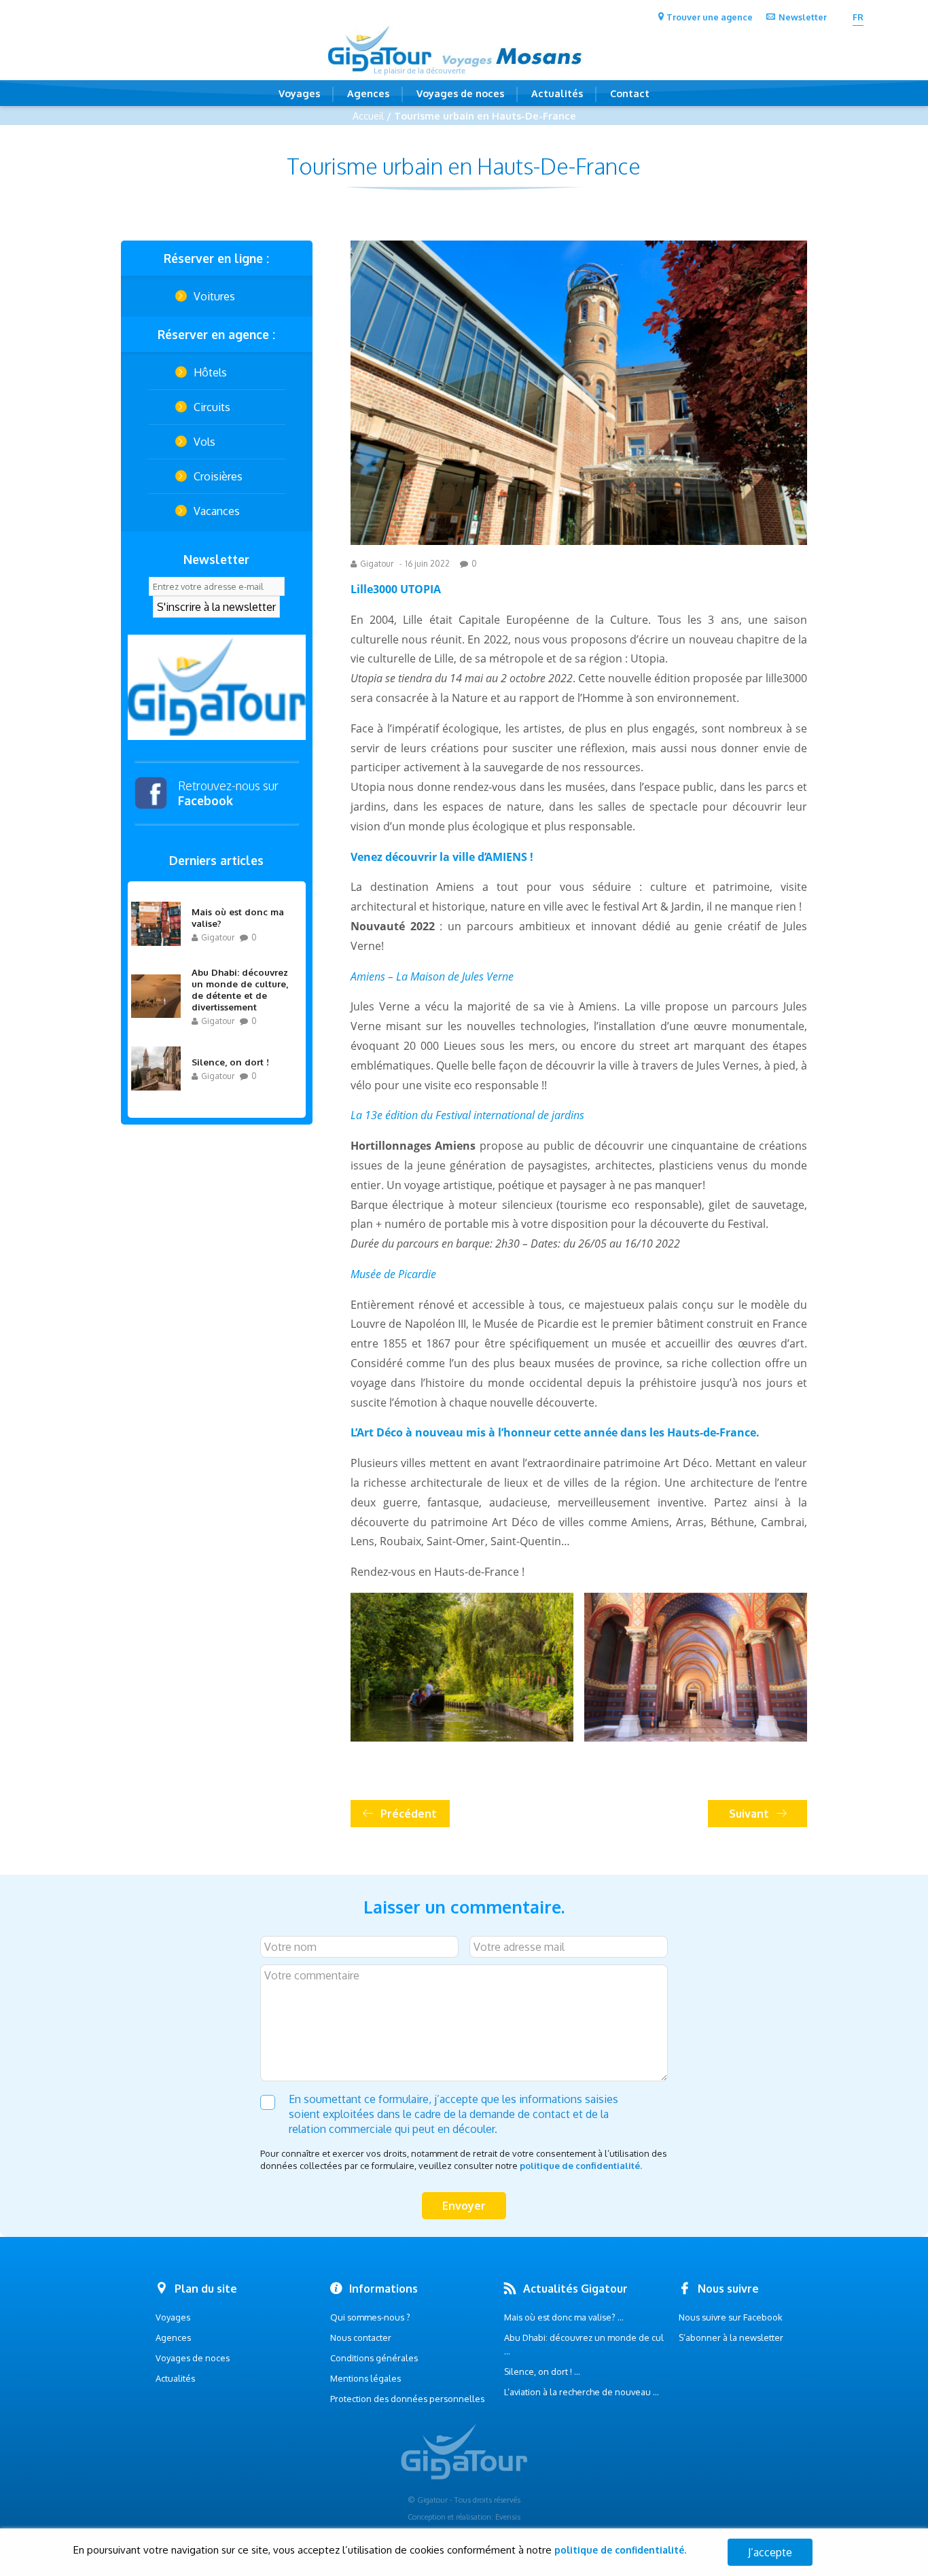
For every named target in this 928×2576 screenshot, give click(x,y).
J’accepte (770, 2552)
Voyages (299, 93)
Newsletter (803, 17)
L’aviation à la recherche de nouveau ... (582, 2392)
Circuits (212, 407)
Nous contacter (361, 2337)
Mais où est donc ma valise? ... (564, 2317)
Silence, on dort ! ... (542, 2371)
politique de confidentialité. (581, 2166)
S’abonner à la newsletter (731, 2337)
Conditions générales (374, 2358)
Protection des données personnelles (407, 2399)
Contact (630, 93)
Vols (204, 442)
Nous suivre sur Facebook (731, 2317)
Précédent (409, 1814)
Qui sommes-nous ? (370, 2317)
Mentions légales (365, 2378)
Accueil (368, 116)
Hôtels (210, 372)
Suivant (749, 1814)
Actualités (557, 93)
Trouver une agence (710, 17)
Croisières (218, 476)
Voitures (214, 296)
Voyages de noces (460, 93)
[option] (217, 687)
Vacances (217, 511)
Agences (368, 93)
